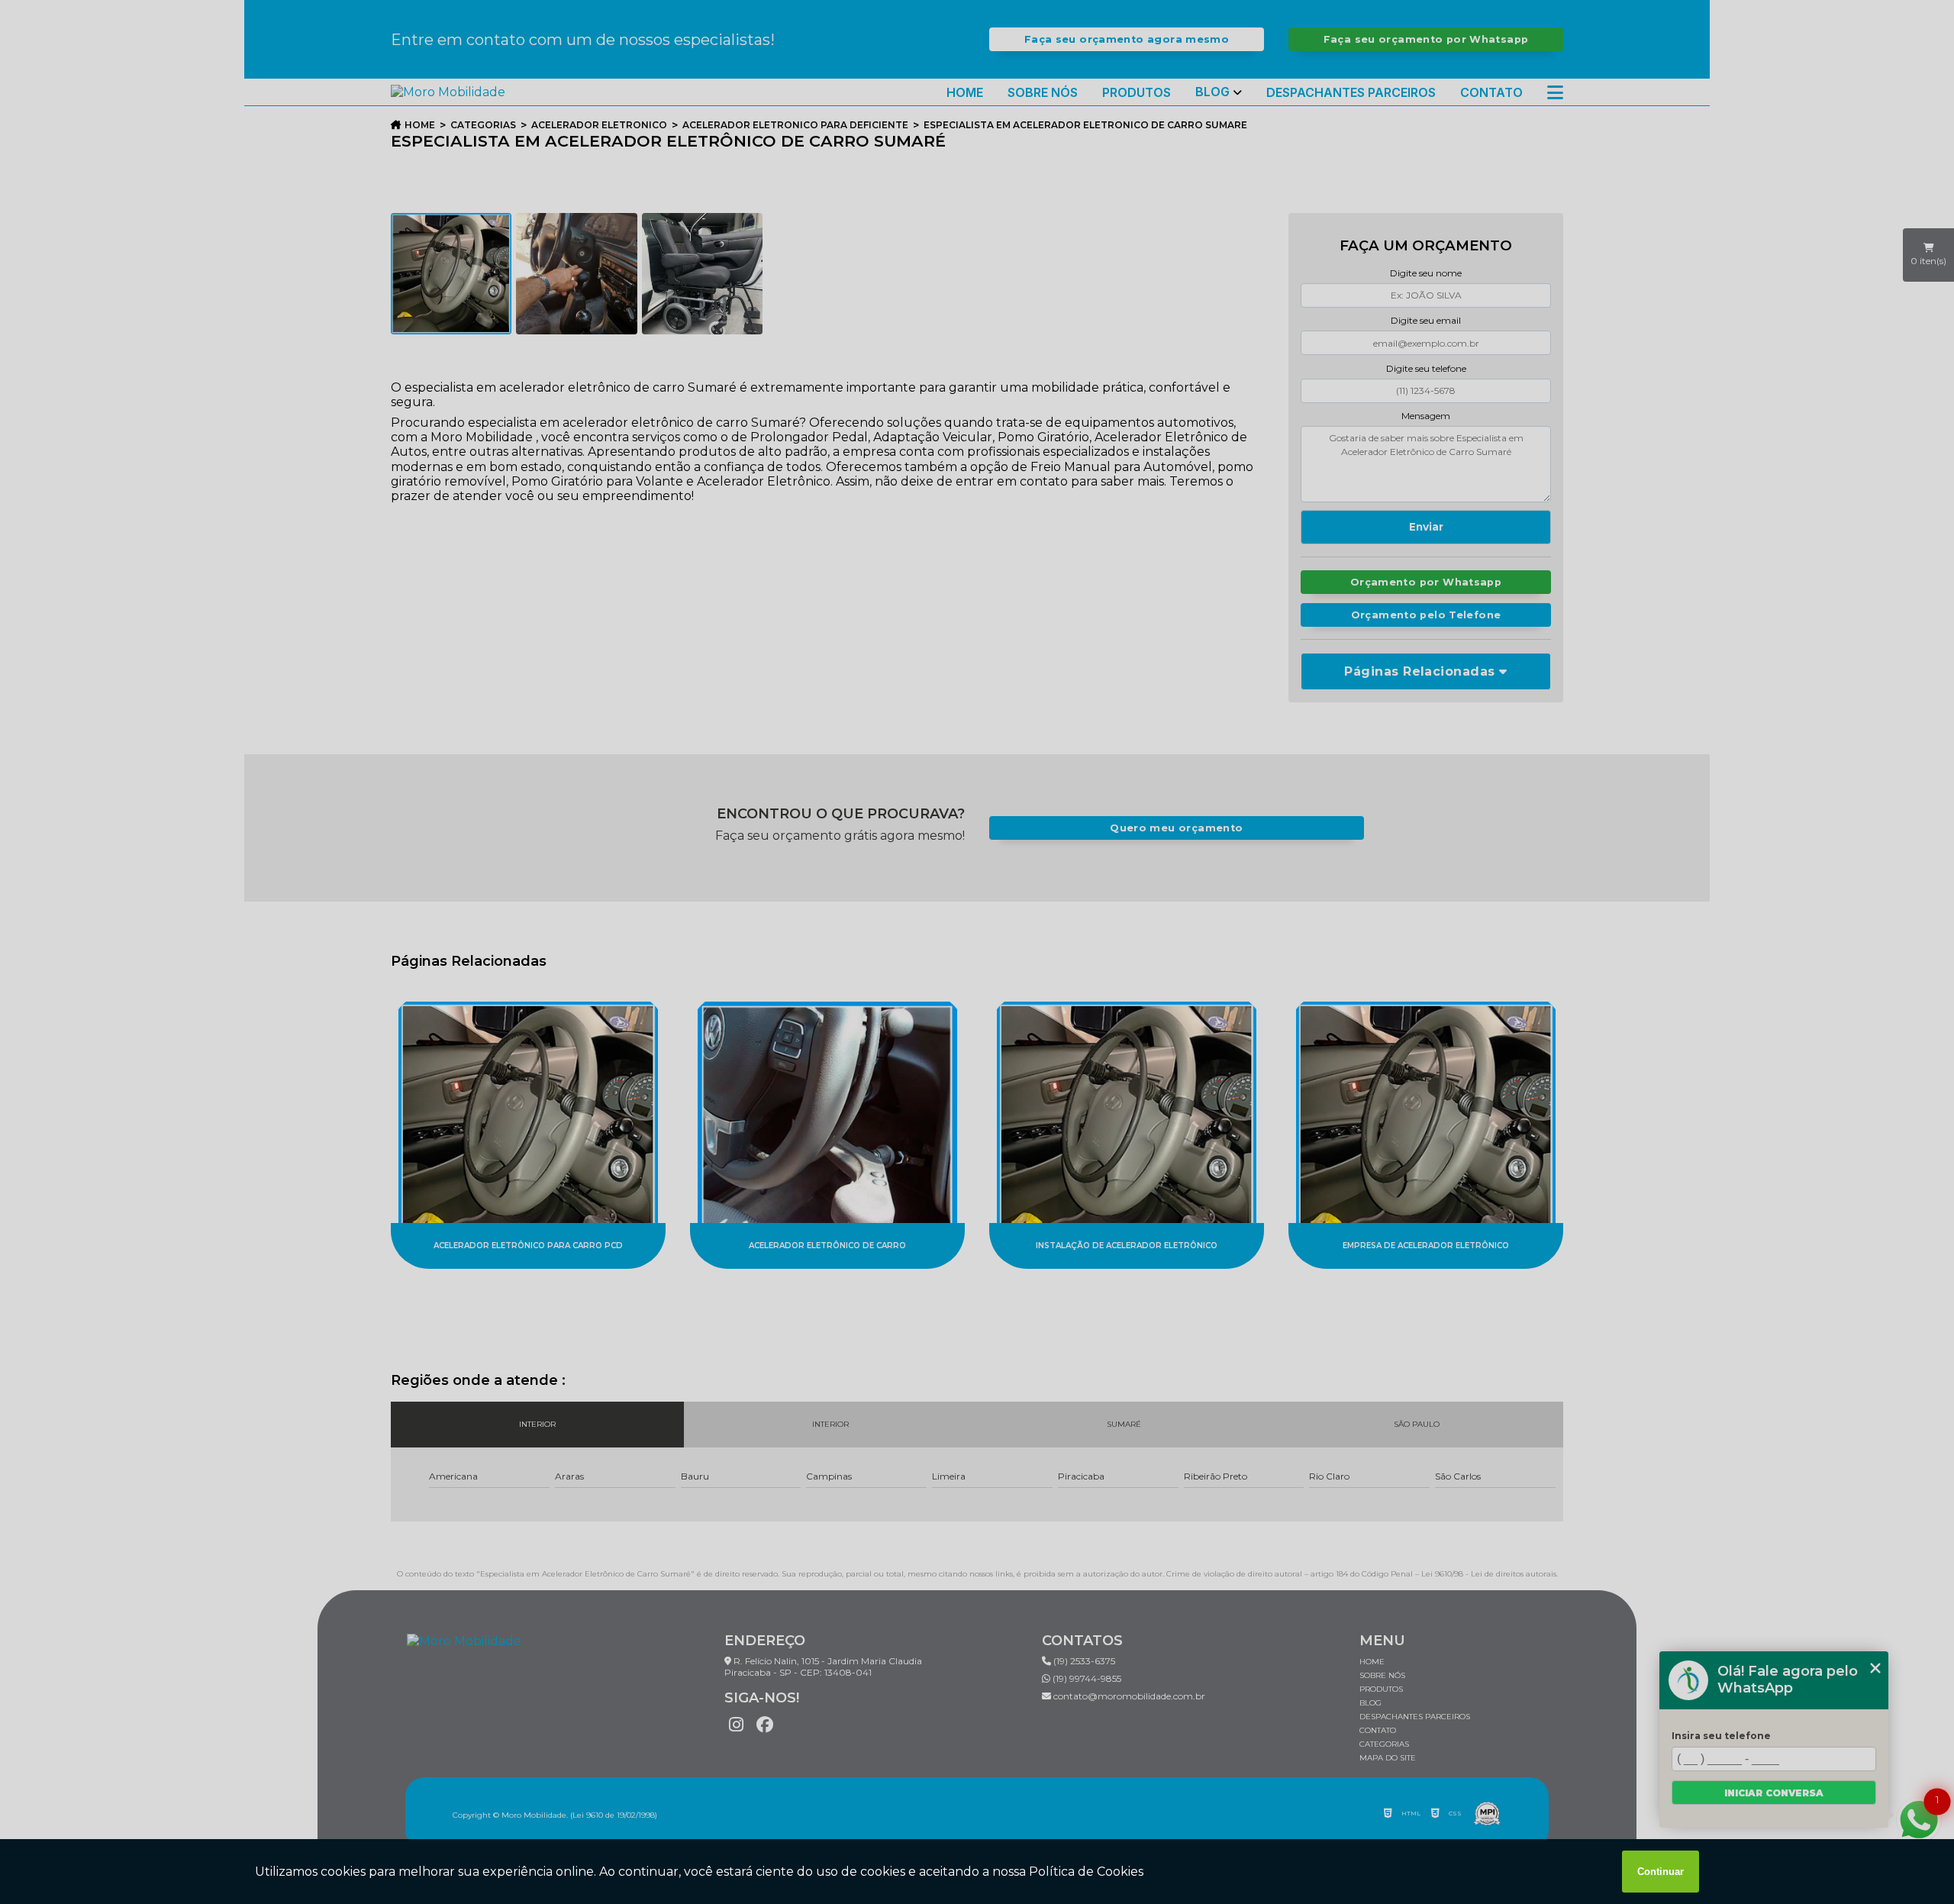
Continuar (1661, 1872)
